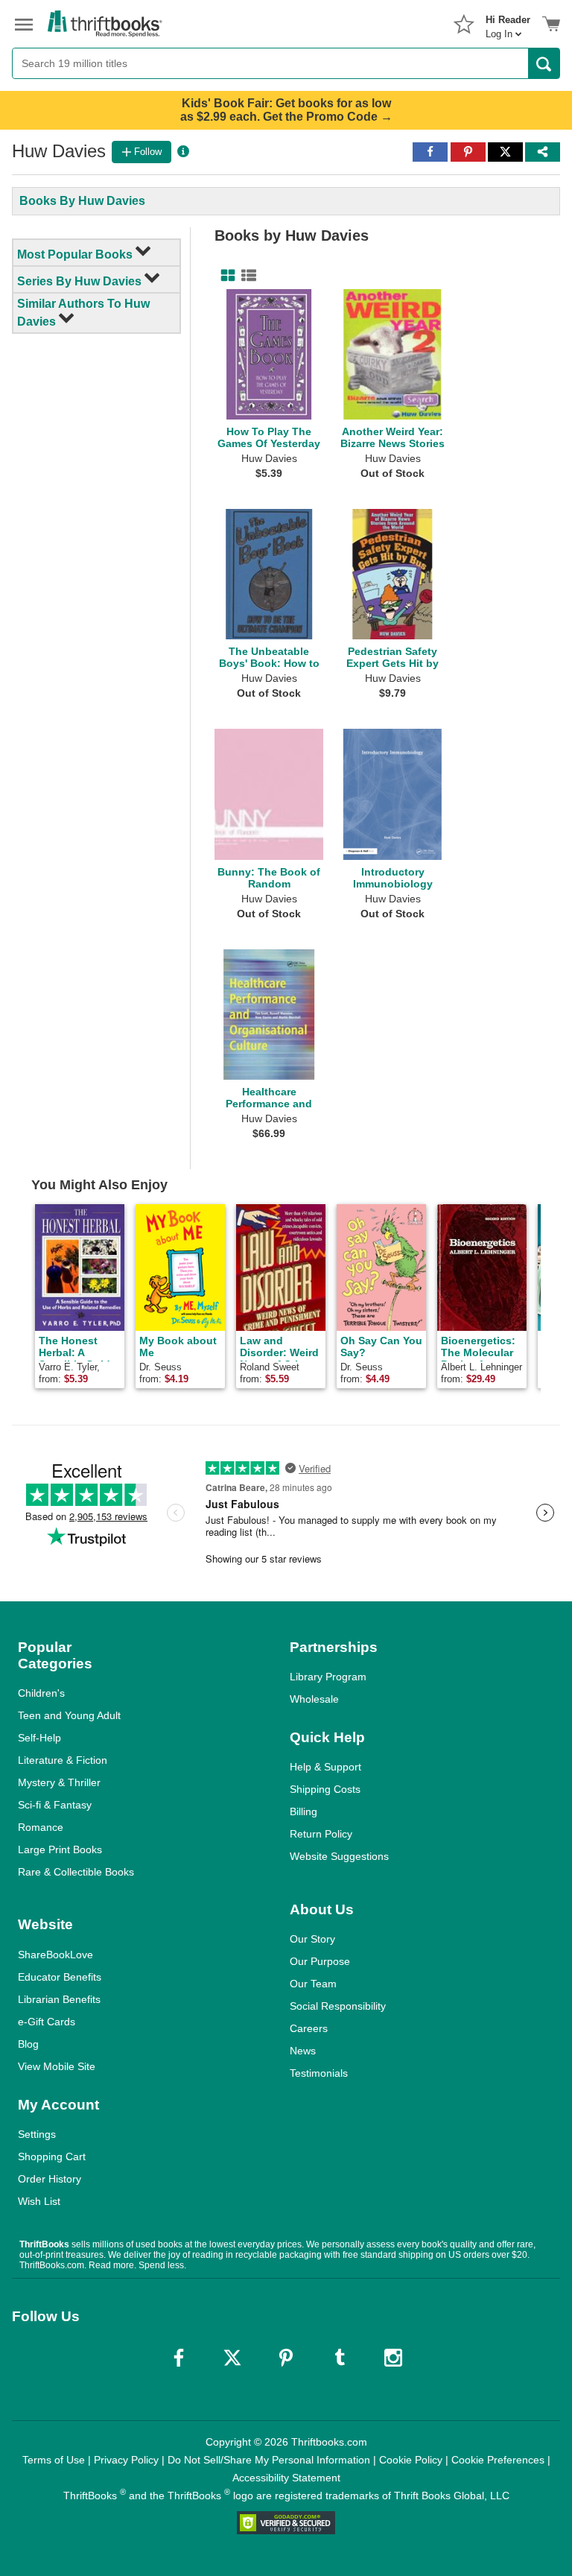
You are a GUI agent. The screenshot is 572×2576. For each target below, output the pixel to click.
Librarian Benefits (59, 1999)
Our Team (313, 1984)
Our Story (312, 1939)
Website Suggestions (339, 1856)
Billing (304, 1811)
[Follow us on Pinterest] (286, 2358)
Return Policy (321, 1834)
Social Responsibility (338, 2006)
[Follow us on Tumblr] (340, 2358)
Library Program (328, 1677)
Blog (28, 2044)
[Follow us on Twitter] (232, 2358)
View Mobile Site (57, 2066)
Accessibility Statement (286, 2478)
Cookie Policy (411, 2460)
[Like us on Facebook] (179, 2358)
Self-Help (39, 1738)
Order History (50, 2179)
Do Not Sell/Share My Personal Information (269, 2460)
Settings (37, 2134)
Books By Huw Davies (82, 201)
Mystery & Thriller (59, 1782)
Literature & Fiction (63, 1760)
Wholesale (314, 1699)
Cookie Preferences (498, 2460)
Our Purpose (320, 1961)
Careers (309, 2028)
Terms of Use (54, 2460)
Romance (41, 1827)
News (303, 2051)
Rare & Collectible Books (76, 1872)
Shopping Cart (52, 2156)
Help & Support (325, 1767)
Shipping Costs (325, 1789)
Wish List (39, 2201)
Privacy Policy (126, 2460)
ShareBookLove (55, 1955)
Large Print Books (60, 1849)
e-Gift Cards (47, 2022)
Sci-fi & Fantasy (55, 1805)
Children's (41, 1693)
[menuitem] (508, 22)
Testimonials (319, 2073)
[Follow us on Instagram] (393, 2358)
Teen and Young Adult (69, 1715)
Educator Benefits (60, 1977)
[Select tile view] (246, 276)
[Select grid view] (225, 276)
